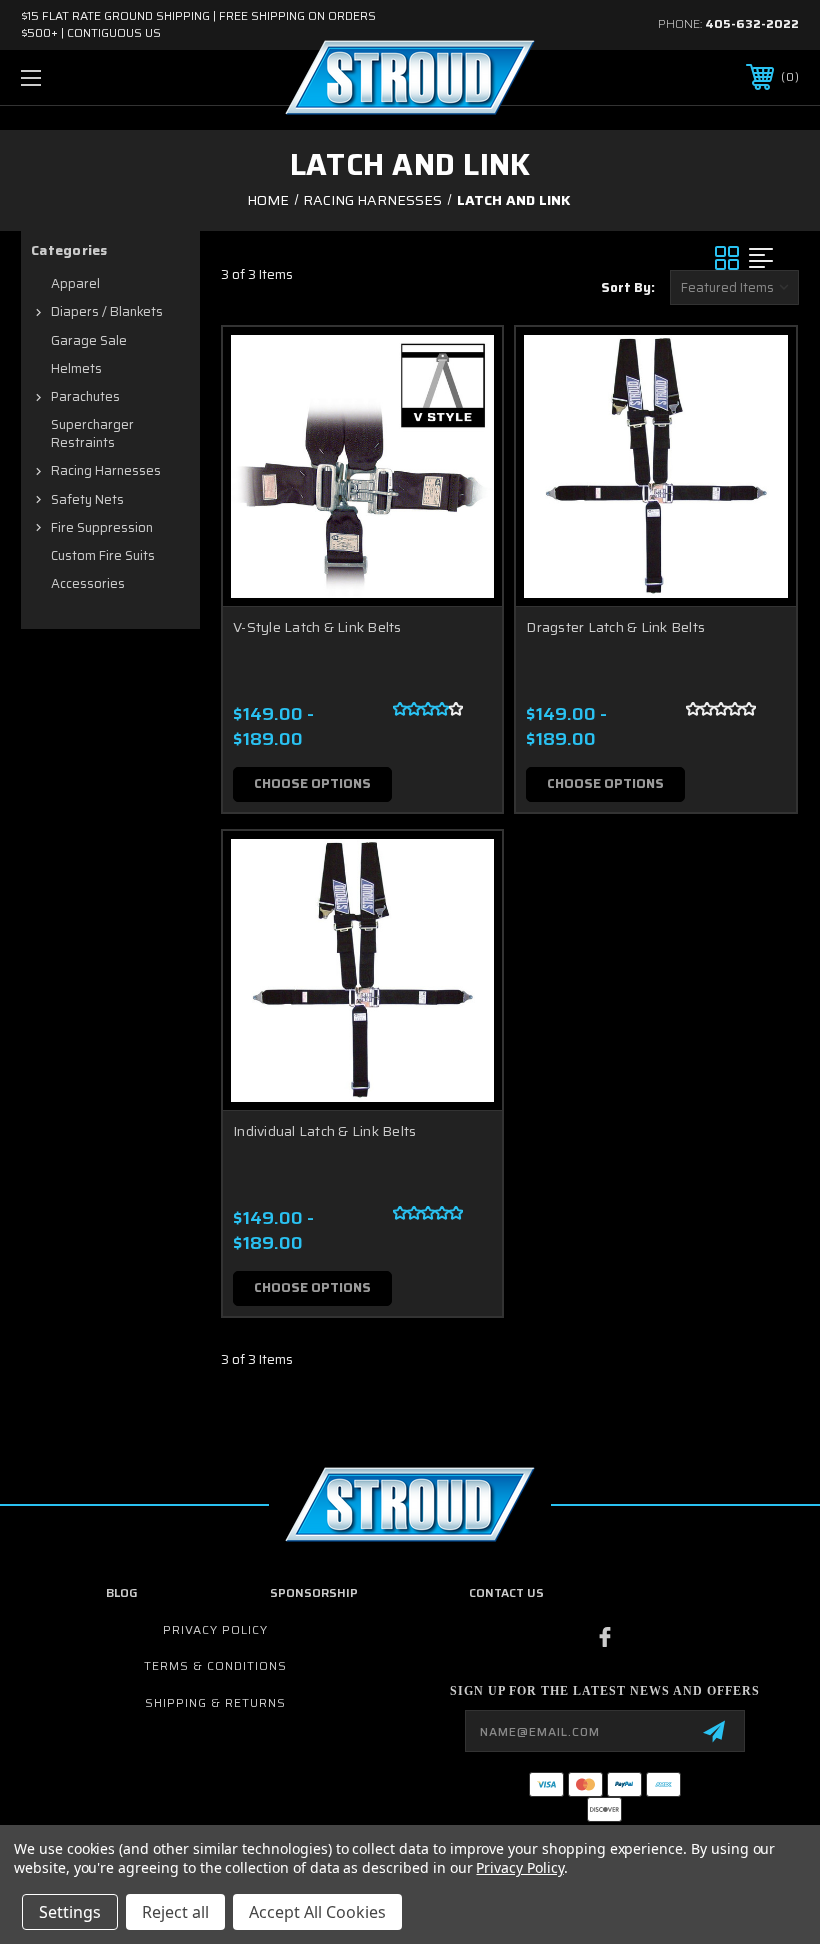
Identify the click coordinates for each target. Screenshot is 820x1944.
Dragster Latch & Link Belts (615, 627)
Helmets (76, 368)
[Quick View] (462, 366)
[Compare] (462, 462)
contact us (506, 1592)
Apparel (75, 283)
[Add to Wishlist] (462, 414)
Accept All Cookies (317, 1912)
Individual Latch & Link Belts (324, 1131)
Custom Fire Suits (103, 555)
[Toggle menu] (99, 77)
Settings (70, 1912)
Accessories (88, 583)
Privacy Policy (215, 1629)
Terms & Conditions (215, 1665)
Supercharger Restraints (92, 433)
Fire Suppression (102, 527)
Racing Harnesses (106, 470)
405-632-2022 (752, 23)
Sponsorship (314, 1592)
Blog (122, 1592)
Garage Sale (89, 340)
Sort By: (628, 287)
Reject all (175, 1912)
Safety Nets (87, 499)
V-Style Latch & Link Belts (317, 627)
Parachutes (85, 396)
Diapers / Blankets (107, 311)
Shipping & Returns (215, 1702)
